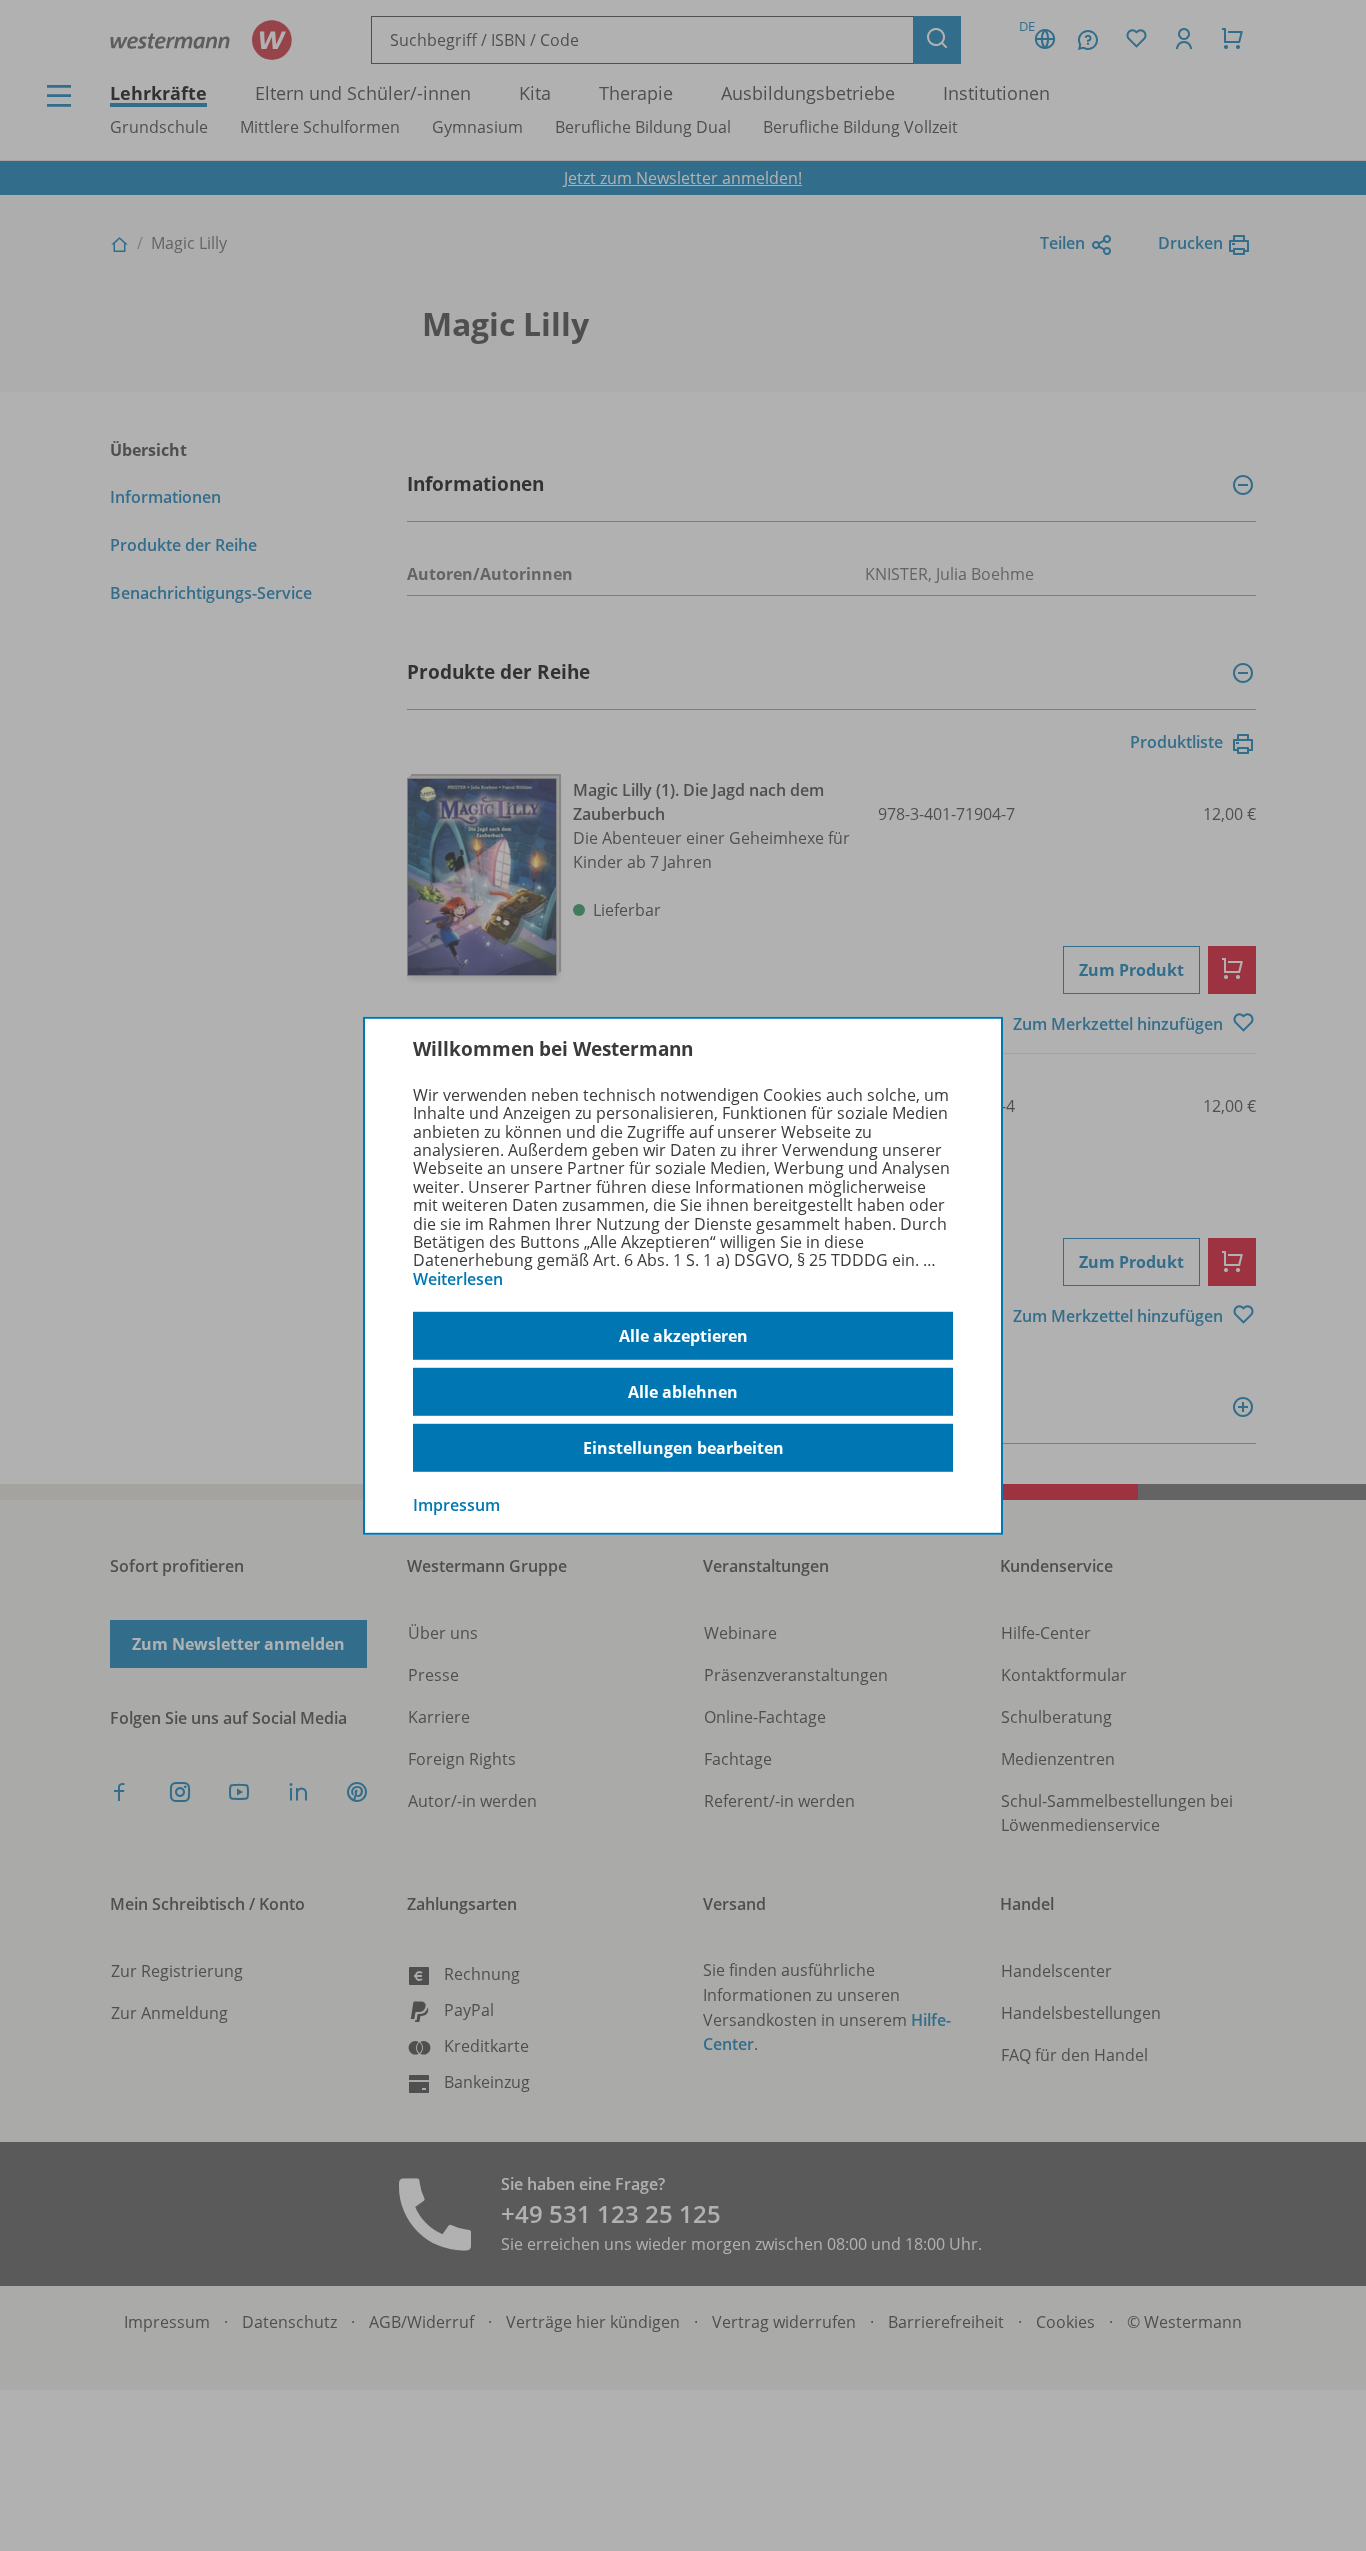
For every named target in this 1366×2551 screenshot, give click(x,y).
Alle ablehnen (683, 1392)
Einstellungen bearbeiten (683, 1448)
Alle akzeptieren (683, 1336)
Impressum (456, 1505)
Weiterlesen (458, 1279)
